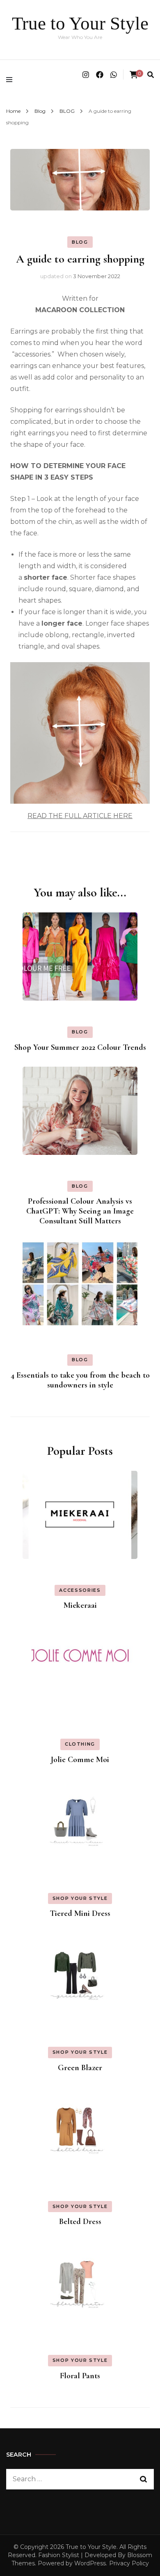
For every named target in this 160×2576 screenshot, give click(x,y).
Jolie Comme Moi (80, 1760)
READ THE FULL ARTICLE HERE (80, 816)
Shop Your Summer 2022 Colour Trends (80, 1047)
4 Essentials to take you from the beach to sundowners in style (80, 1380)
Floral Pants (80, 2376)
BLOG (80, 242)
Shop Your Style (80, 1898)
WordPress (90, 2563)
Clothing (80, 1744)
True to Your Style (80, 23)
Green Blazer (80, 2068)
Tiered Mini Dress (80, 1913)
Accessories (80, 1590)
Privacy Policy (129, 2563)
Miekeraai (80, 1605)
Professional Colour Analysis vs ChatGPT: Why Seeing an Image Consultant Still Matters (80, 1211)
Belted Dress (80, 2222)
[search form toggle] (151, 75)
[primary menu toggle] (11, 80)
